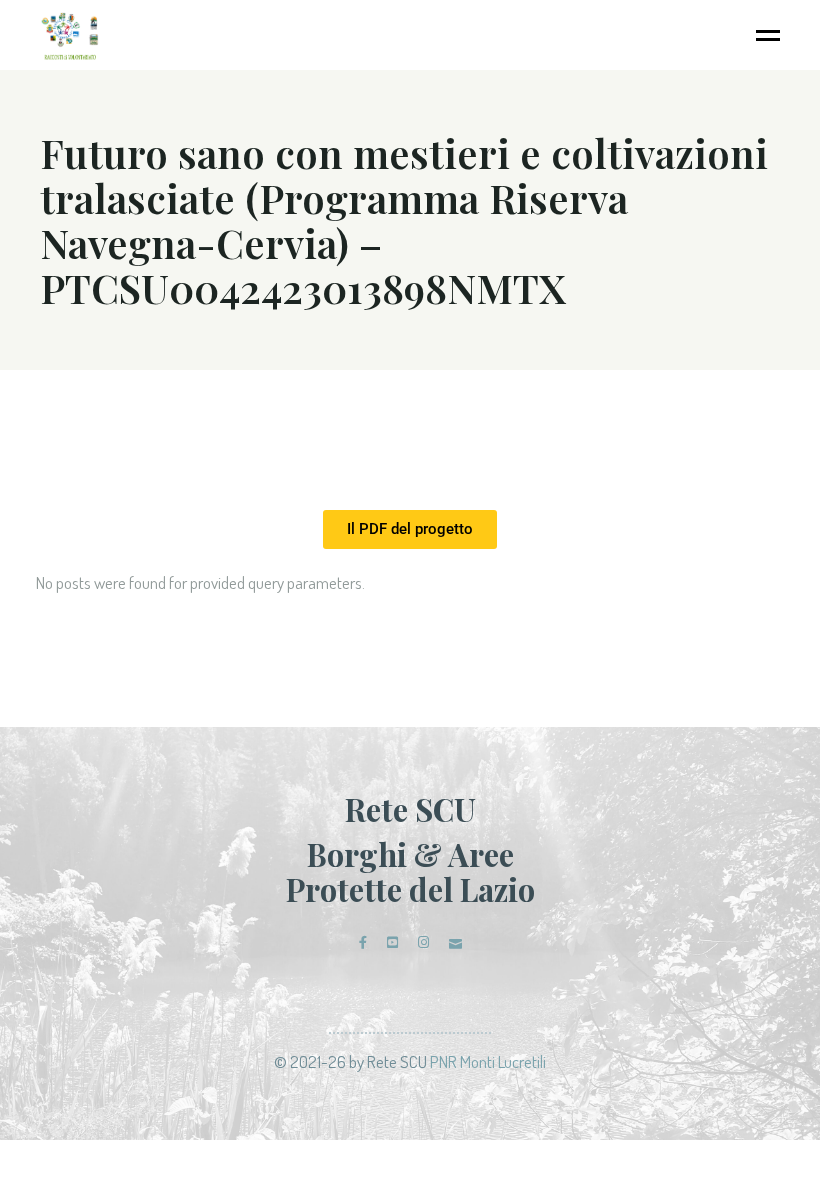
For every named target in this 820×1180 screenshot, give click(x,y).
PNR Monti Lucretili (488, 1061)
